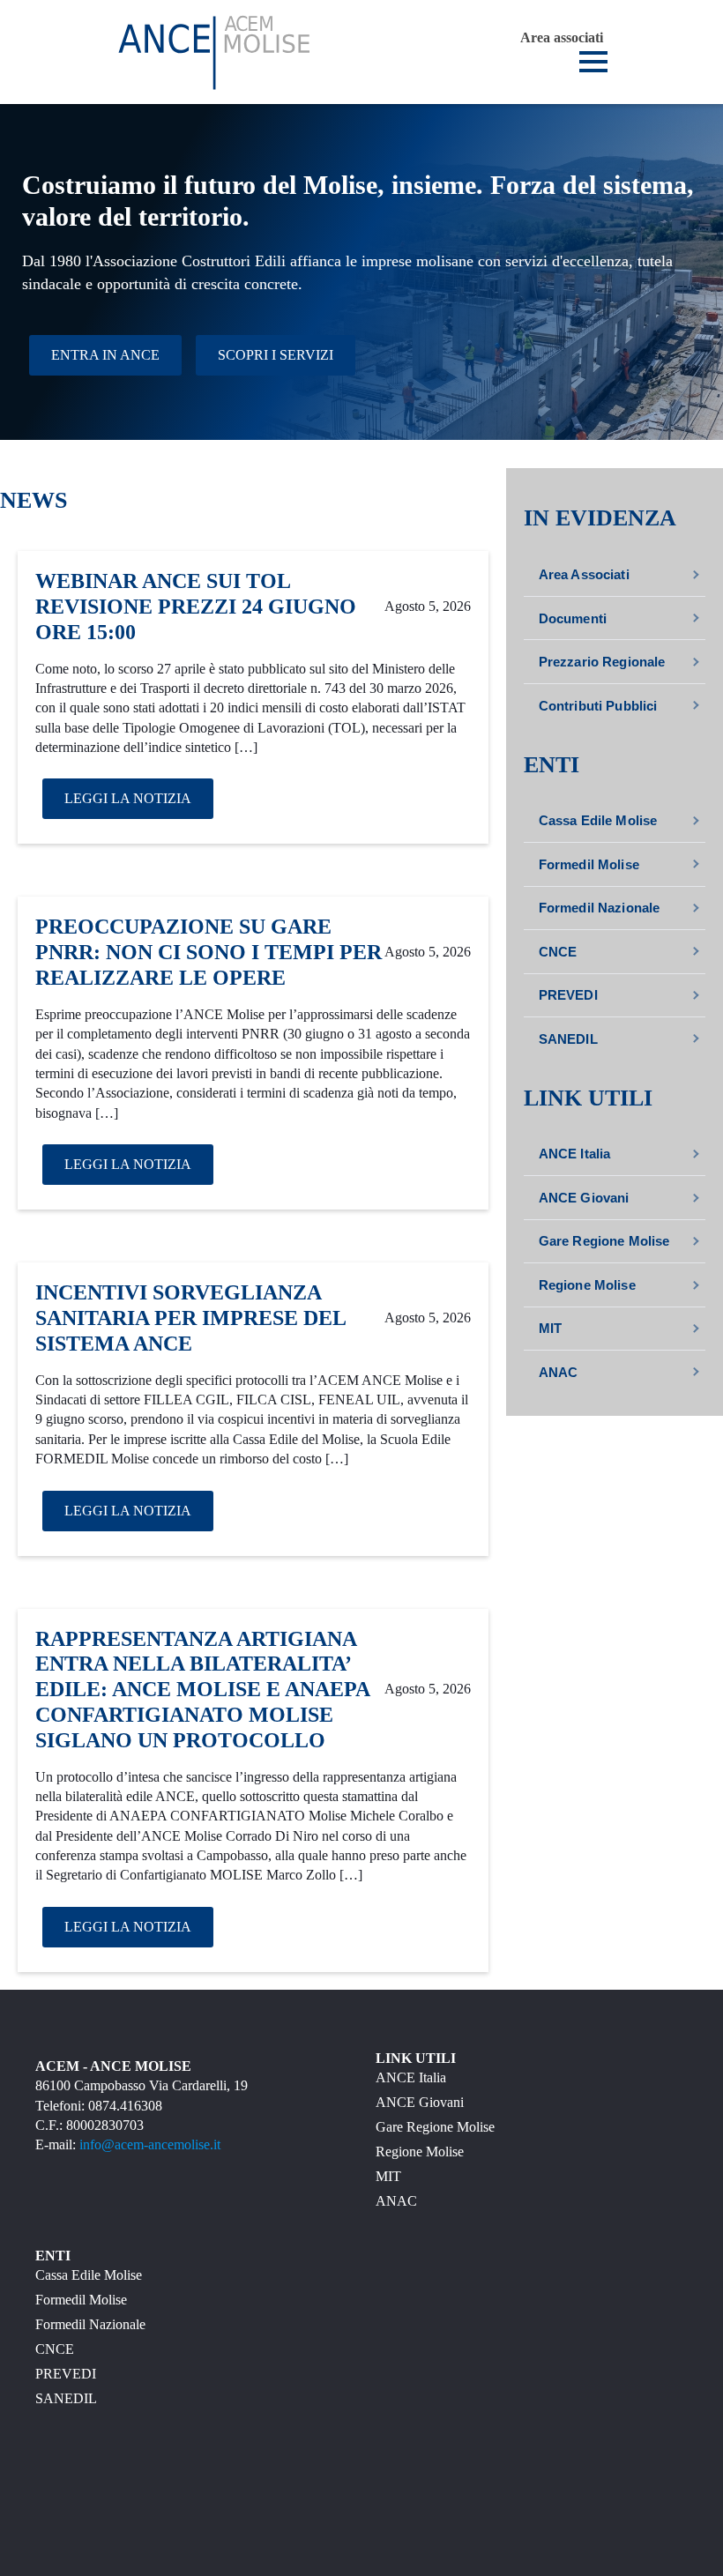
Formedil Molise (589, 864)
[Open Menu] (593, 62)
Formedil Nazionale (600, 908)
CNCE (558, 952)
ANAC (559, 1372)
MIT (550, 1328)
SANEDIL (568, 1039)
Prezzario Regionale (602, 662)
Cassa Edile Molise (598, 820)
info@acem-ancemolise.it (150, 2144)
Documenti (573, 618)
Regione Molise (587, 1285)
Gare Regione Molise (604, 1241)
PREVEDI (568, 995)
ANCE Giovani (584, 1198)
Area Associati (584, 574)
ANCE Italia (575, 1154)
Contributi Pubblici (598, 706)
